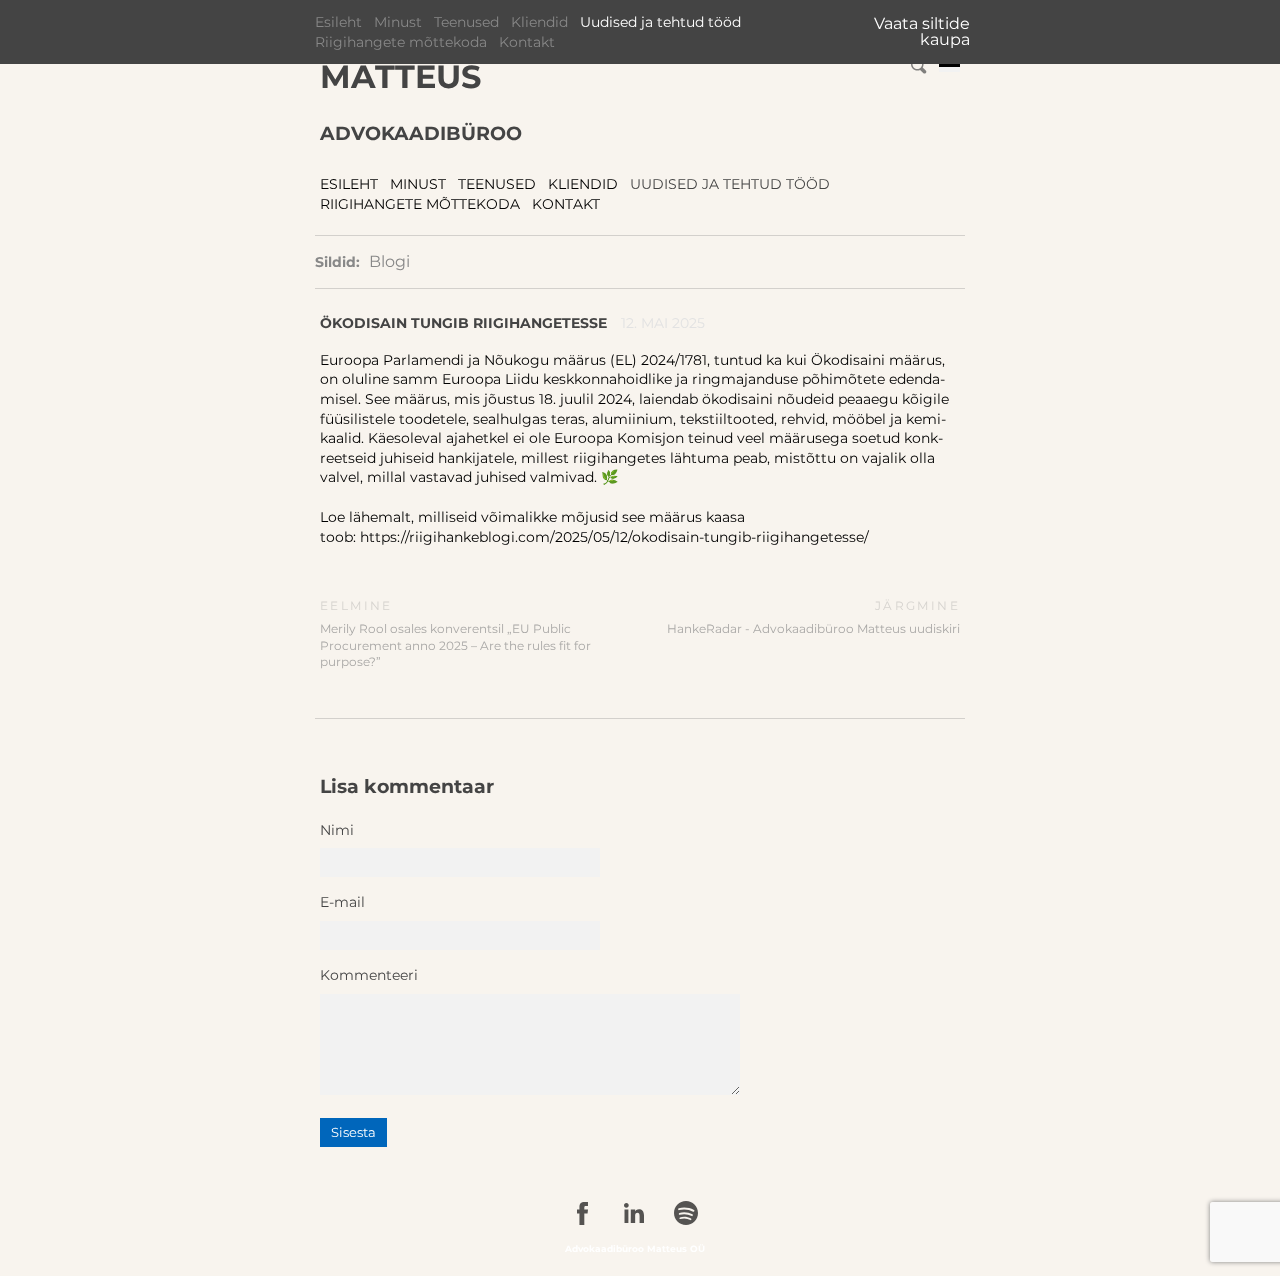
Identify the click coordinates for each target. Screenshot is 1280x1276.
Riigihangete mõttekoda (401, 42)
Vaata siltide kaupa (922, 31)
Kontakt (527, 42)
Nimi (337, 830)
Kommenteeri (369, 975)
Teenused (466, 22)
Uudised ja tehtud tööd (660, 22)
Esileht (338, 22)
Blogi (389, 261)
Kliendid (539, 22)
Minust (398, 22)
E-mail (342, 902)
